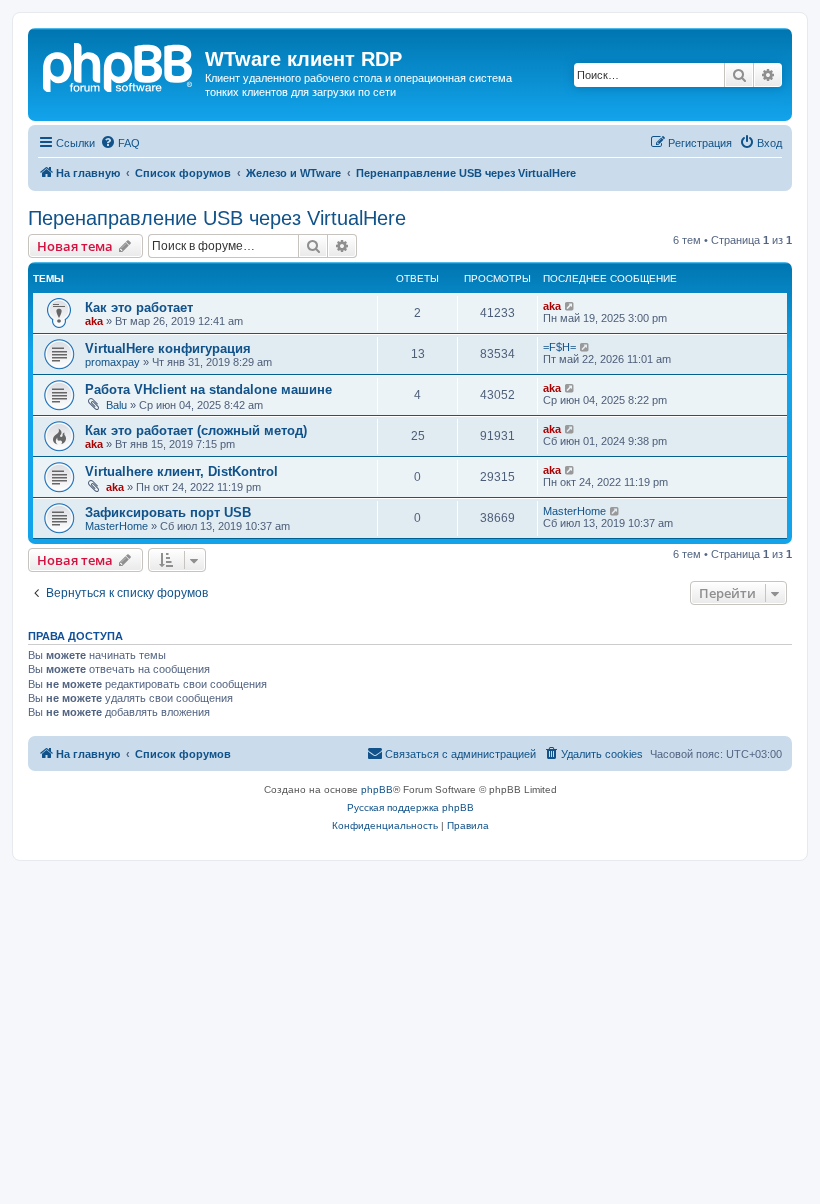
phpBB (377, 789)
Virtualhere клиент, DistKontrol (181, 471)
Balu (116, 405)
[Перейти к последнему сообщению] (570, 306)
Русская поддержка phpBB (410, 807)
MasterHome (116, 526)
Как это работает (139, 307)
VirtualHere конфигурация (168, 348)
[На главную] (119, 65)
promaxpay (112, 362)
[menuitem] (120, 143)
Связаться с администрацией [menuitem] (460, 754)
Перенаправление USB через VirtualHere (217, 218)
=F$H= (559, 347)
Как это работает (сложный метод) (196, 430)
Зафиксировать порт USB (168, 512)
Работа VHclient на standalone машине (208, 389)
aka (94, 321)
